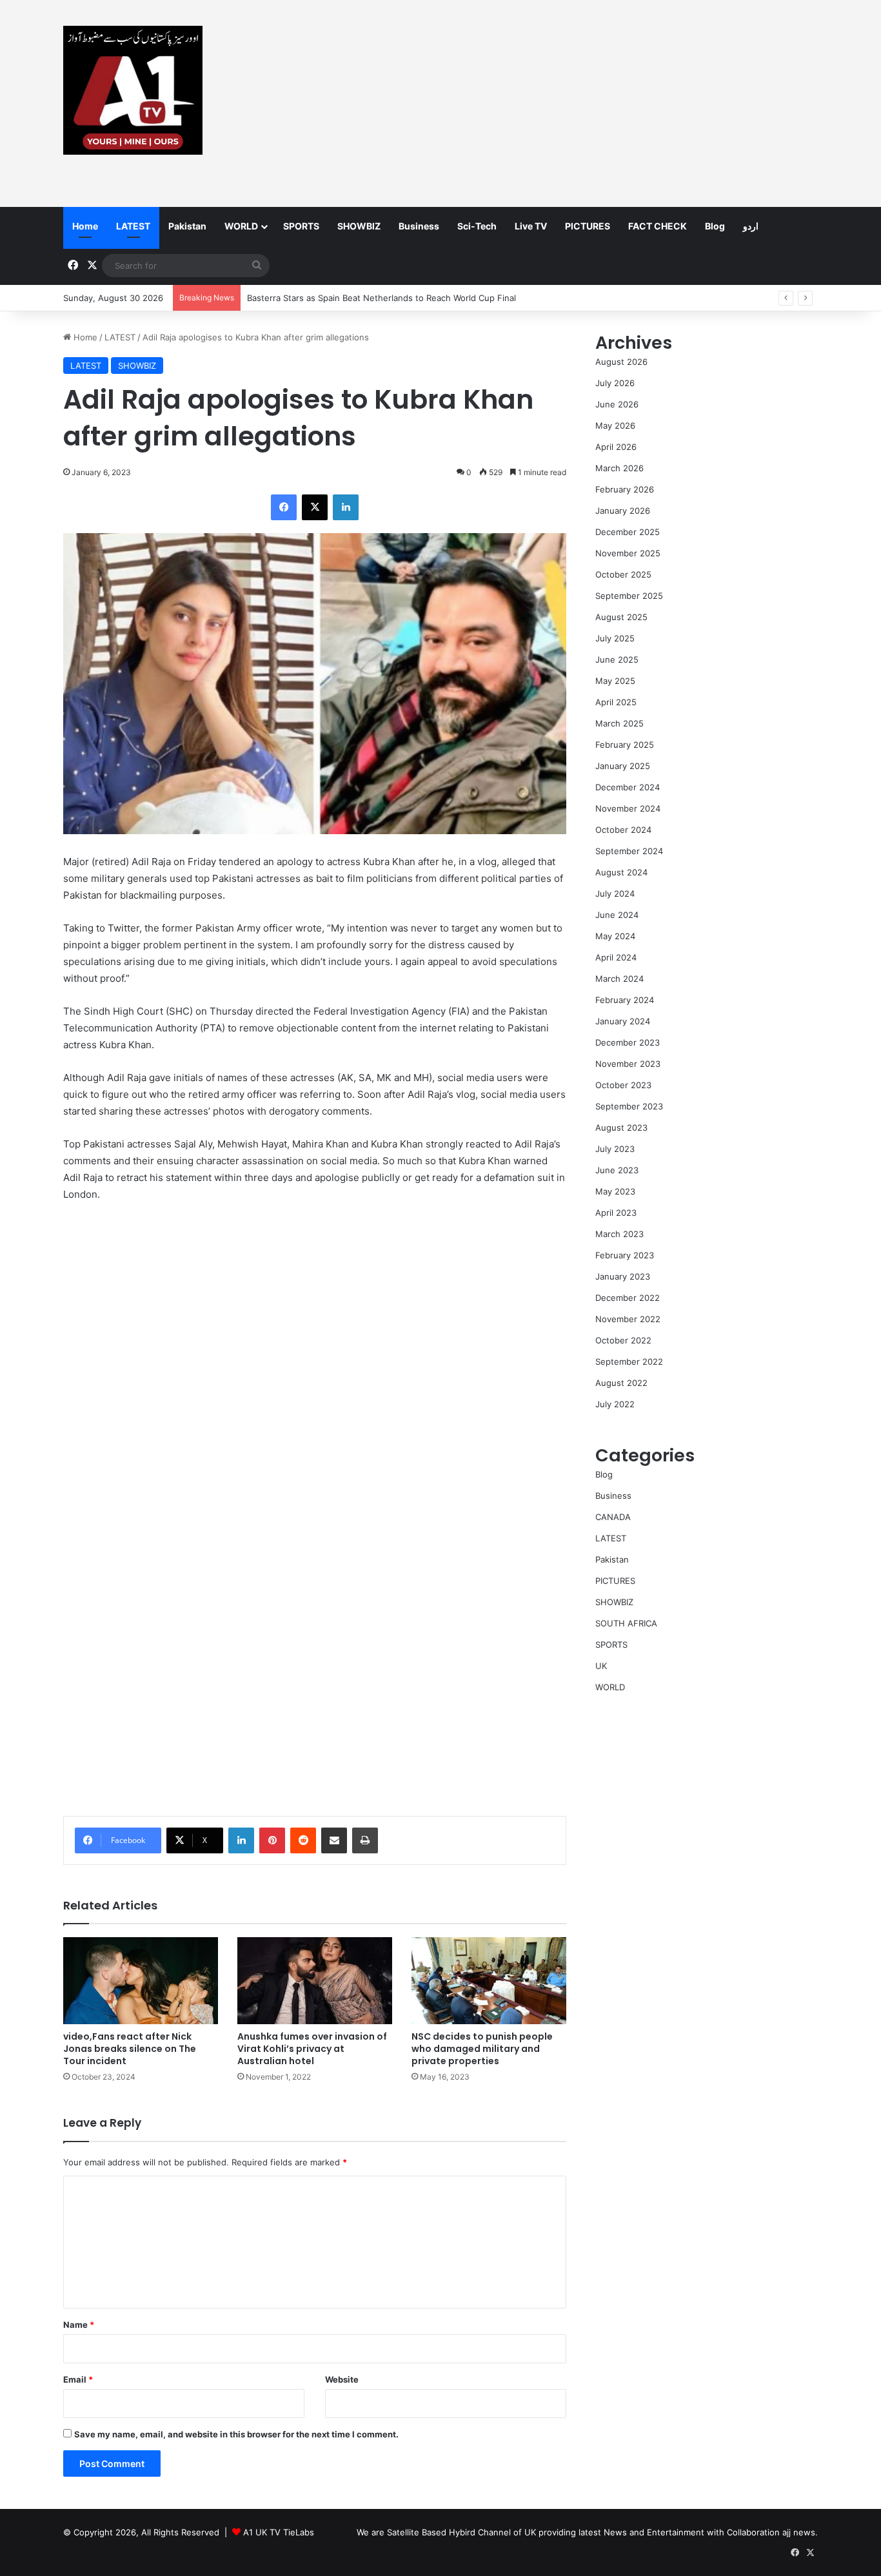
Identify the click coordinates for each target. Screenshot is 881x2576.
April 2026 (616, 447)
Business (419, 226)
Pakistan (187, 226)
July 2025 (615, 638)
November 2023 (628, 1064)
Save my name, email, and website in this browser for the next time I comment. (236, 2434)
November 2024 (628, 808)
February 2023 (625, 1255)
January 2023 (623, 1276)
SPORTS (301, 226)
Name (79, 2325)
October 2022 (623, 1340)
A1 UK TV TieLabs (279, 2532)
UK (601, 1666)
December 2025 (628, 532)
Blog (715, 226)
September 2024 (629, 851)
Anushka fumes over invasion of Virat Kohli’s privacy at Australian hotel (312, 2049)
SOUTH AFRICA (626, 1623)
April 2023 (616, 1213)
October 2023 (623, 1085)
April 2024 (616, 957)
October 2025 (623, 574)
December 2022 (628, 1298)
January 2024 (623, 1021)
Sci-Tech (477, 226)
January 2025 (623, 766)
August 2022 (621, 1383)
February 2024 (625, 1000)
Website (342, 2379)
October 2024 (623, 830)
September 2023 (629, 1106)
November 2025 (628, 553)
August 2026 (621, 362)
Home (85, 226)
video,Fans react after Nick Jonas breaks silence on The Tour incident (130, 2049)
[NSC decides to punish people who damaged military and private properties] (489, 1981)
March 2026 (619, 468)
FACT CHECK (658, 226)
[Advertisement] (569, 103)
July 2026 (615, 383)
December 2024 (628, 787)
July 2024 (615, 893)
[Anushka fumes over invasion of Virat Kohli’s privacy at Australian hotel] (315, 1981)
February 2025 (625, 745)
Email (78, 2379)
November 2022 (628, 1319)
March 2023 (619, 1234)
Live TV (531, 226)
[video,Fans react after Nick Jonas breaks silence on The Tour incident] (141, 1981)
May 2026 (615, 425)
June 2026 (617, 404)
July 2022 (615, 1404)
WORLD (241, 226)
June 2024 (617, 915)
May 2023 (615, 1191)
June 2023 (617, 1170)
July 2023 (615, 1149)
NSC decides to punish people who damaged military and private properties (482, 2049)
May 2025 (615, 681)
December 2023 (628, 1042)
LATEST (133, 226)
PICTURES (588, 226)
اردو (751, 226)
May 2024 (615, 936)
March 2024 (619, 979)
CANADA (613, 1517)
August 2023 (621, 1127)
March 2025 (619, 723)
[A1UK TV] (133, 90)
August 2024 (621, 872)
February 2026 (625, 489)
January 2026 (623, 511)
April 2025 (616, 702)
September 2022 (629, 1361)
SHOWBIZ (359, 226)
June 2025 (617, 659)
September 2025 (629, 596)
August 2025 (621, 617)
